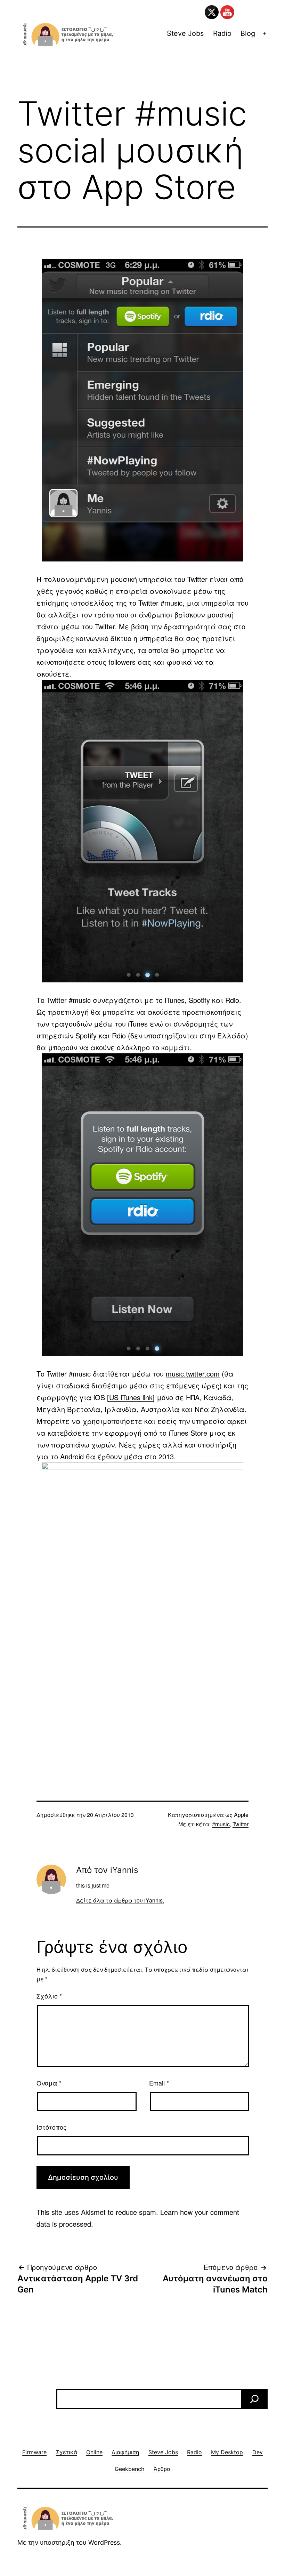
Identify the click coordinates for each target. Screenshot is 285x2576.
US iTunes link (131, 1397)
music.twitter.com (193, 1374)
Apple (241, 1815)
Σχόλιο (49, 1996)
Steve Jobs (185, 33)
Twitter (241, 1824)
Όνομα (49, 2083)
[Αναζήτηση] (254, 2399)
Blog (248, 33)
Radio (222, 33)
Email (159, 2083)
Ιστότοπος (52, 2127)
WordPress (104, 2542)
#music (221, 1824)
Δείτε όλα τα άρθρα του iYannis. (120, 1900)
